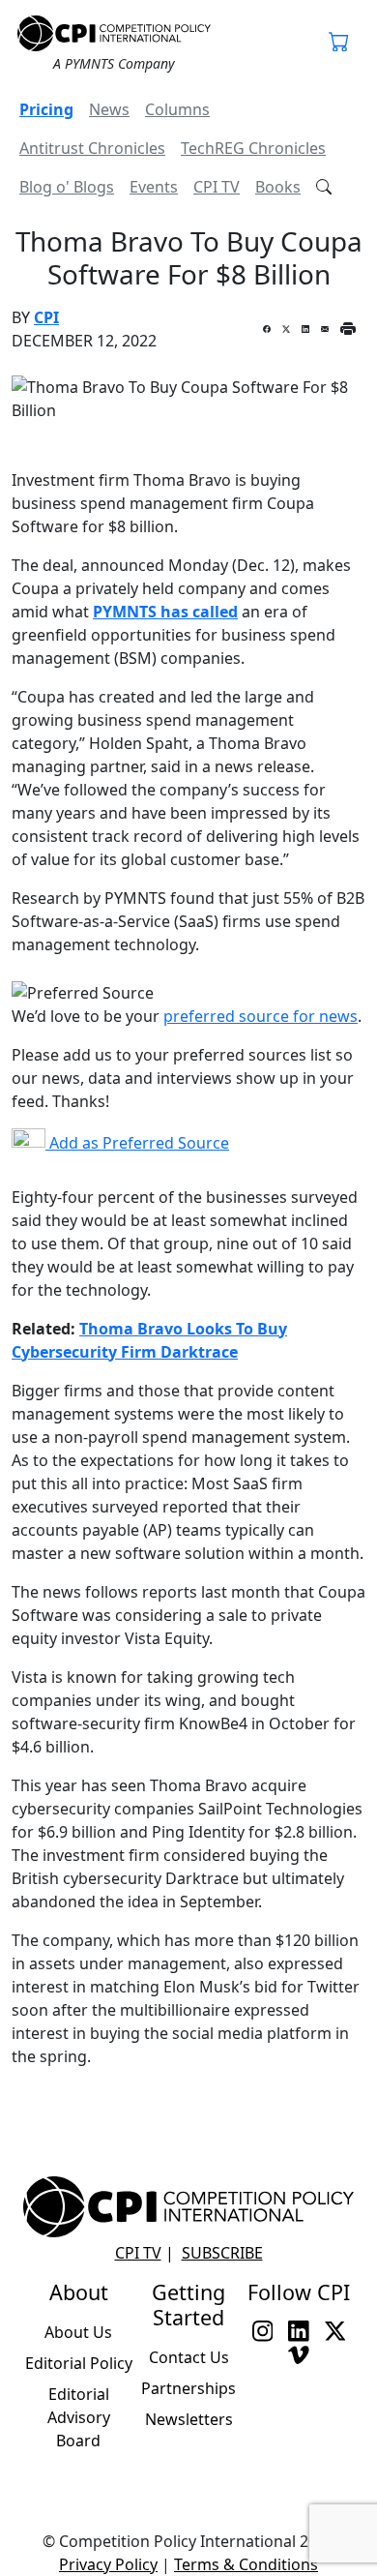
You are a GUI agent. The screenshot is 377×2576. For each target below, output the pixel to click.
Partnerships (188, 2388)
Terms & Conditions (246, 2564)
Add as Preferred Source (137, 1143)
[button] (339, 44)
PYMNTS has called (165, 612)
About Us (78, 2332)
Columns (177, 109)
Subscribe (222, 2253)
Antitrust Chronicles (92, 148)
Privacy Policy (108, 2564)
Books (278, 187)
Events (154, 187)
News (109, 109)
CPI (46, 317)
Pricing (46, 109)
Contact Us (189, 2357)
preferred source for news (261, 1016)
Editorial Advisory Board (79, 2417)
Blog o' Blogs (67, 187)
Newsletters (189, 2419)
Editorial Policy (79, 2363)
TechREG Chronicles (253, 148)
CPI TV (217, 187)
